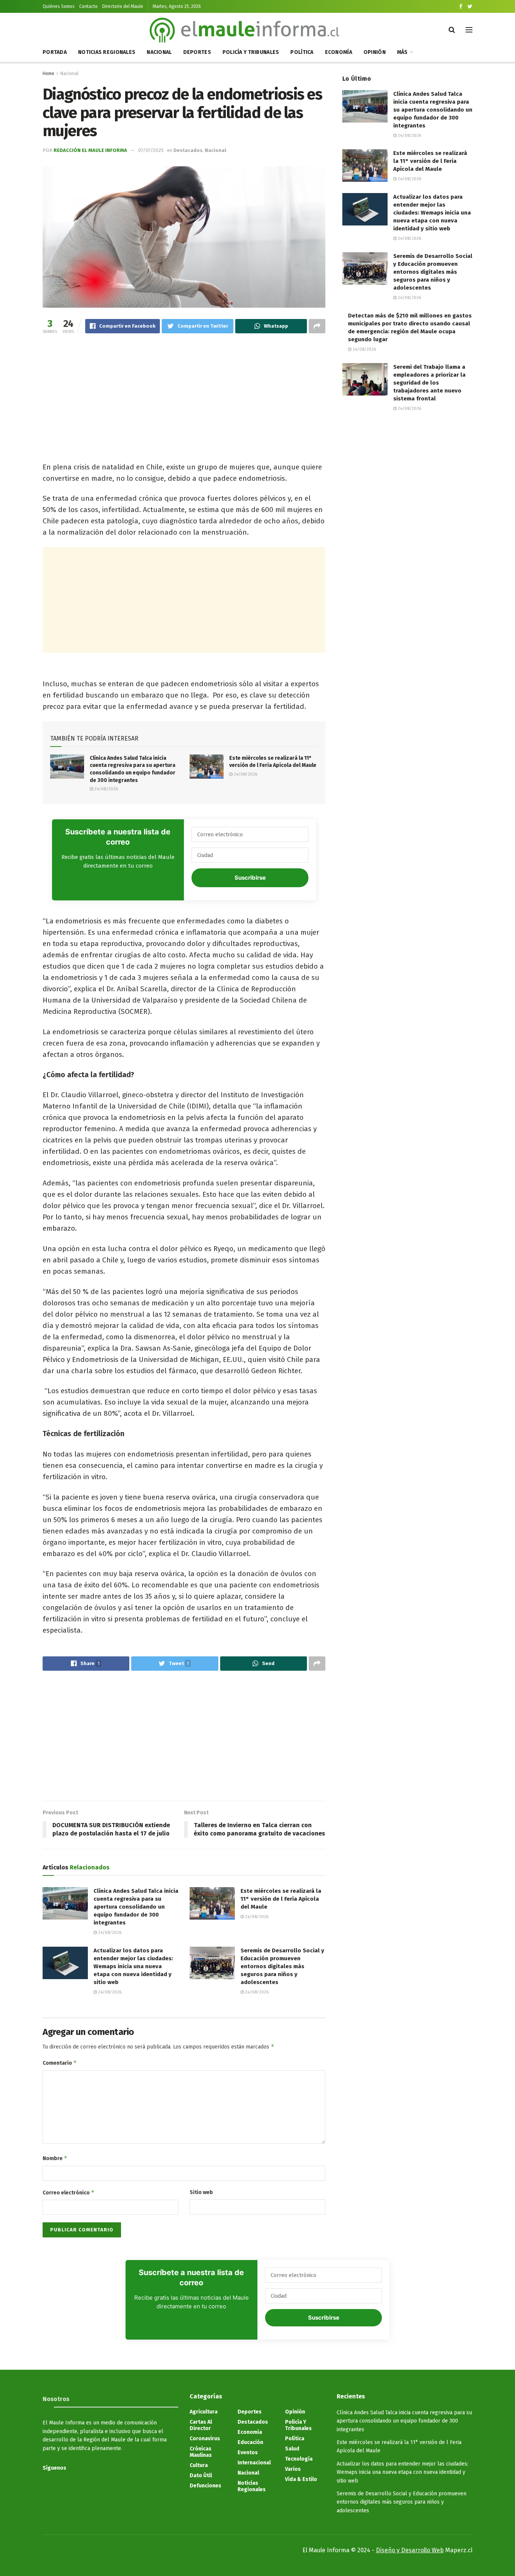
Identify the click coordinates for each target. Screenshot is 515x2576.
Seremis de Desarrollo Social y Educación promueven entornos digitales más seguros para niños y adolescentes (282, 1966)
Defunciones (205, 2486)
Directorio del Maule (123, 6)
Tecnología (299, 2459)
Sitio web (201, 2192)
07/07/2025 (151, 150)
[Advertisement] (184, 399)
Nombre (55, 2158)
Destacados (188, 150)
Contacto (88, 6)
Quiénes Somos (59, 6)
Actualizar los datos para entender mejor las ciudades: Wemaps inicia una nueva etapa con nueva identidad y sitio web (133, 1966)
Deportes (197, 52)
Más (402, 52)
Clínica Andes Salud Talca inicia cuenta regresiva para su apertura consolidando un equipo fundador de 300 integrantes (136, 1907)
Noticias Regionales (107, 52)
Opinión (375, 52)
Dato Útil (201, 2476)
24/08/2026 (105, 789)
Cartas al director (201, 2425)
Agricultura (204, 2412)
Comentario (60, 2063)
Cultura (199, 2465)
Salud (292, 2449)
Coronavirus (205, 2439)
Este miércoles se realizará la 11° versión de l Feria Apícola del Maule (281, 1899)
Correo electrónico (69, 2192)
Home (48, 74)
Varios (293, 2469)
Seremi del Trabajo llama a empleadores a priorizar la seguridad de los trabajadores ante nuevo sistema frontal (429, 383)
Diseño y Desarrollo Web (410, 2550)
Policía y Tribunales (251, 52)
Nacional (159, 52)
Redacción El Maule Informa (90, 150)
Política (302, 52)
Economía (339, 52)
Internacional (254, 2463)
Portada (55, 52)
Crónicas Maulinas (201, 2452)
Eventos (248, 2453)
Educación (250, 2442)
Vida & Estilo (301, 2479)
